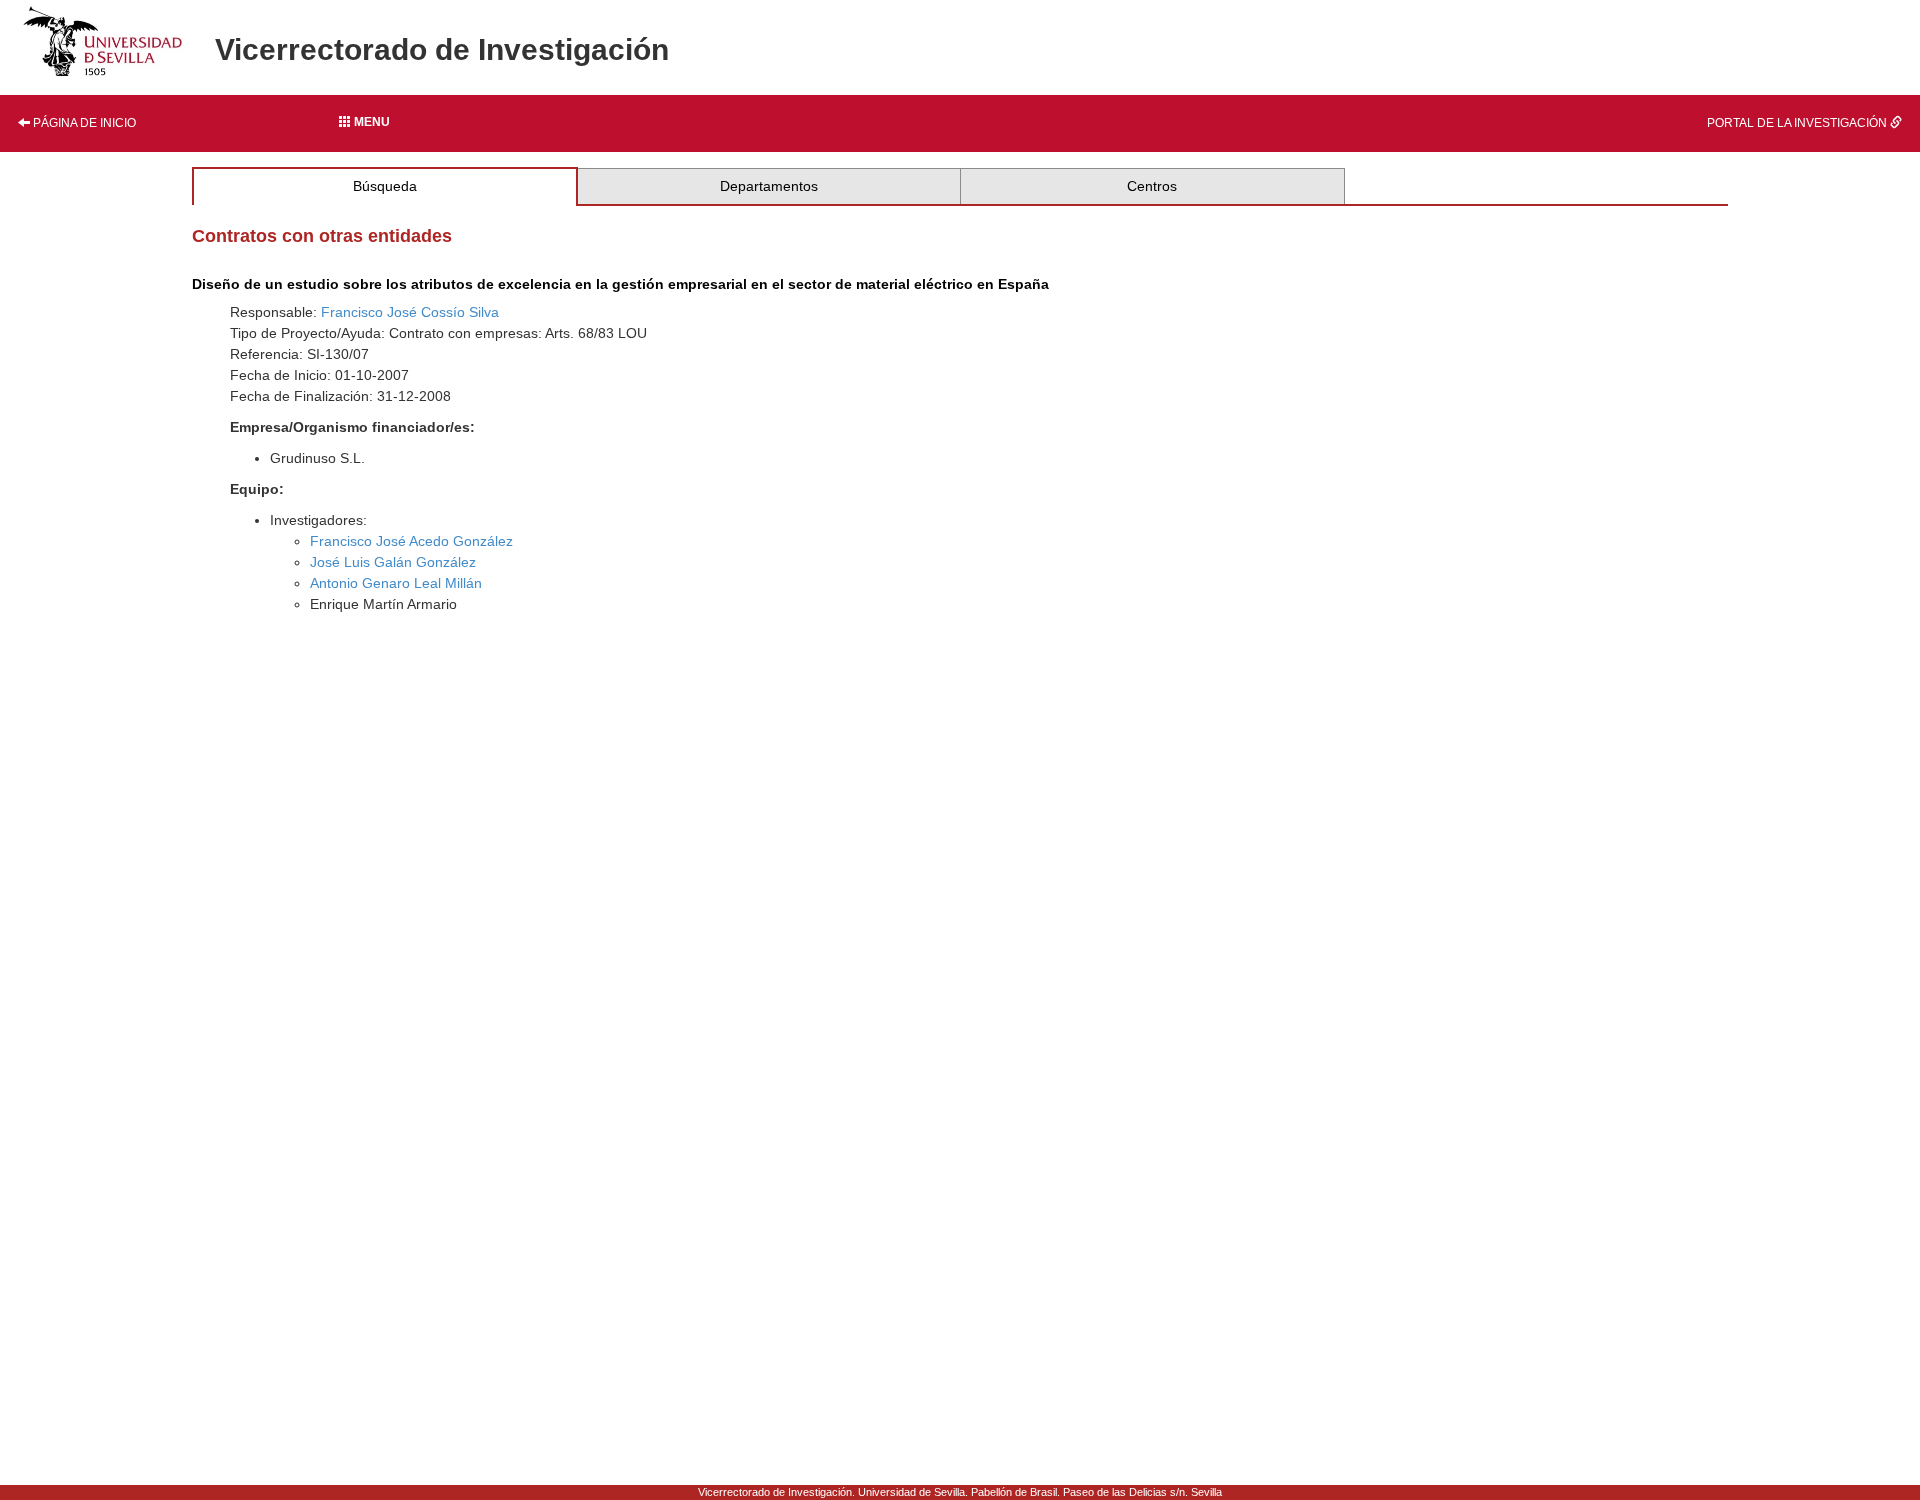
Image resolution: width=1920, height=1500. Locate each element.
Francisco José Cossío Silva (410, 312)
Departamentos (769, 186)
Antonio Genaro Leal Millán (396, 583)
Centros (1152, 186)
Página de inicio (83, 123)
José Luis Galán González (393, 562)
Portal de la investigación (1798, 123)
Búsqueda (385, 186)
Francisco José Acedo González (411, 541)
